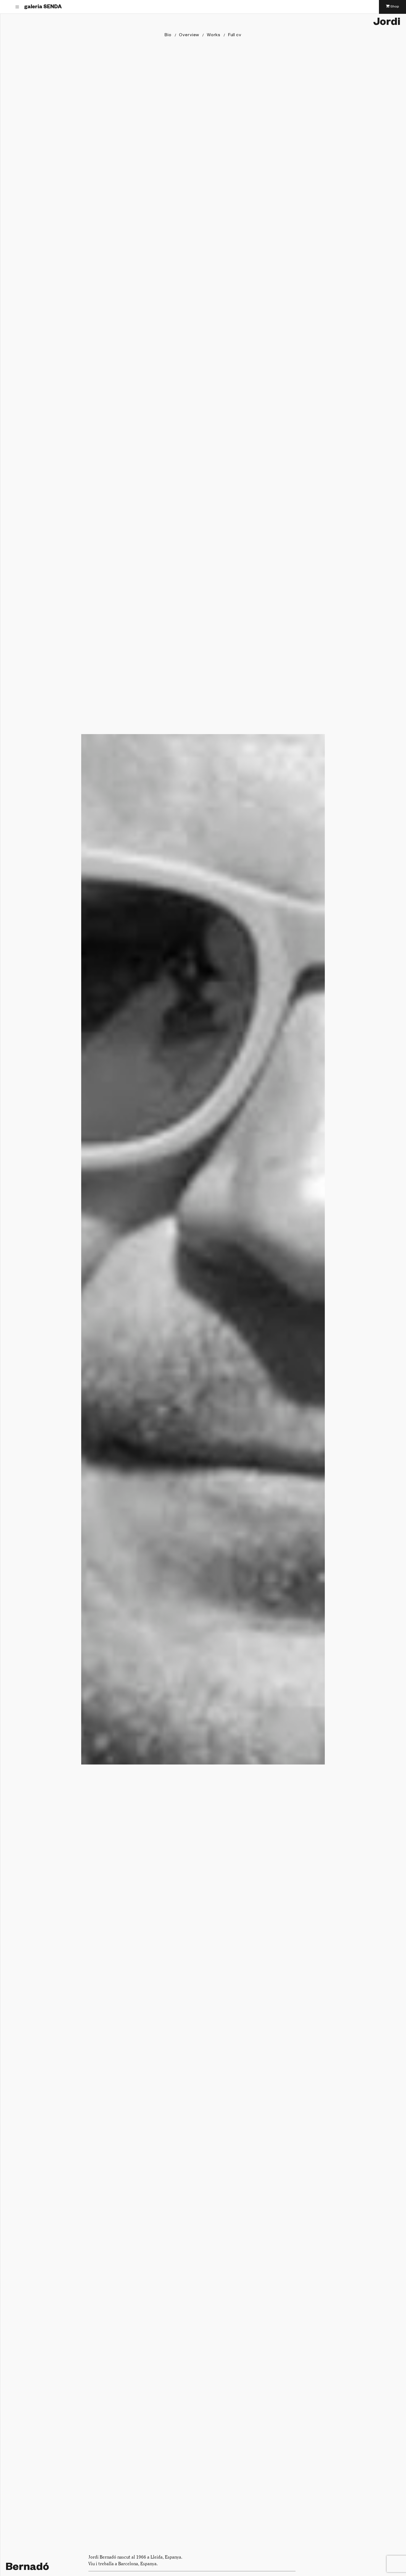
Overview (189, 36)
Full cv (235, 36)
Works (214, 36)
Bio (168, 36)
